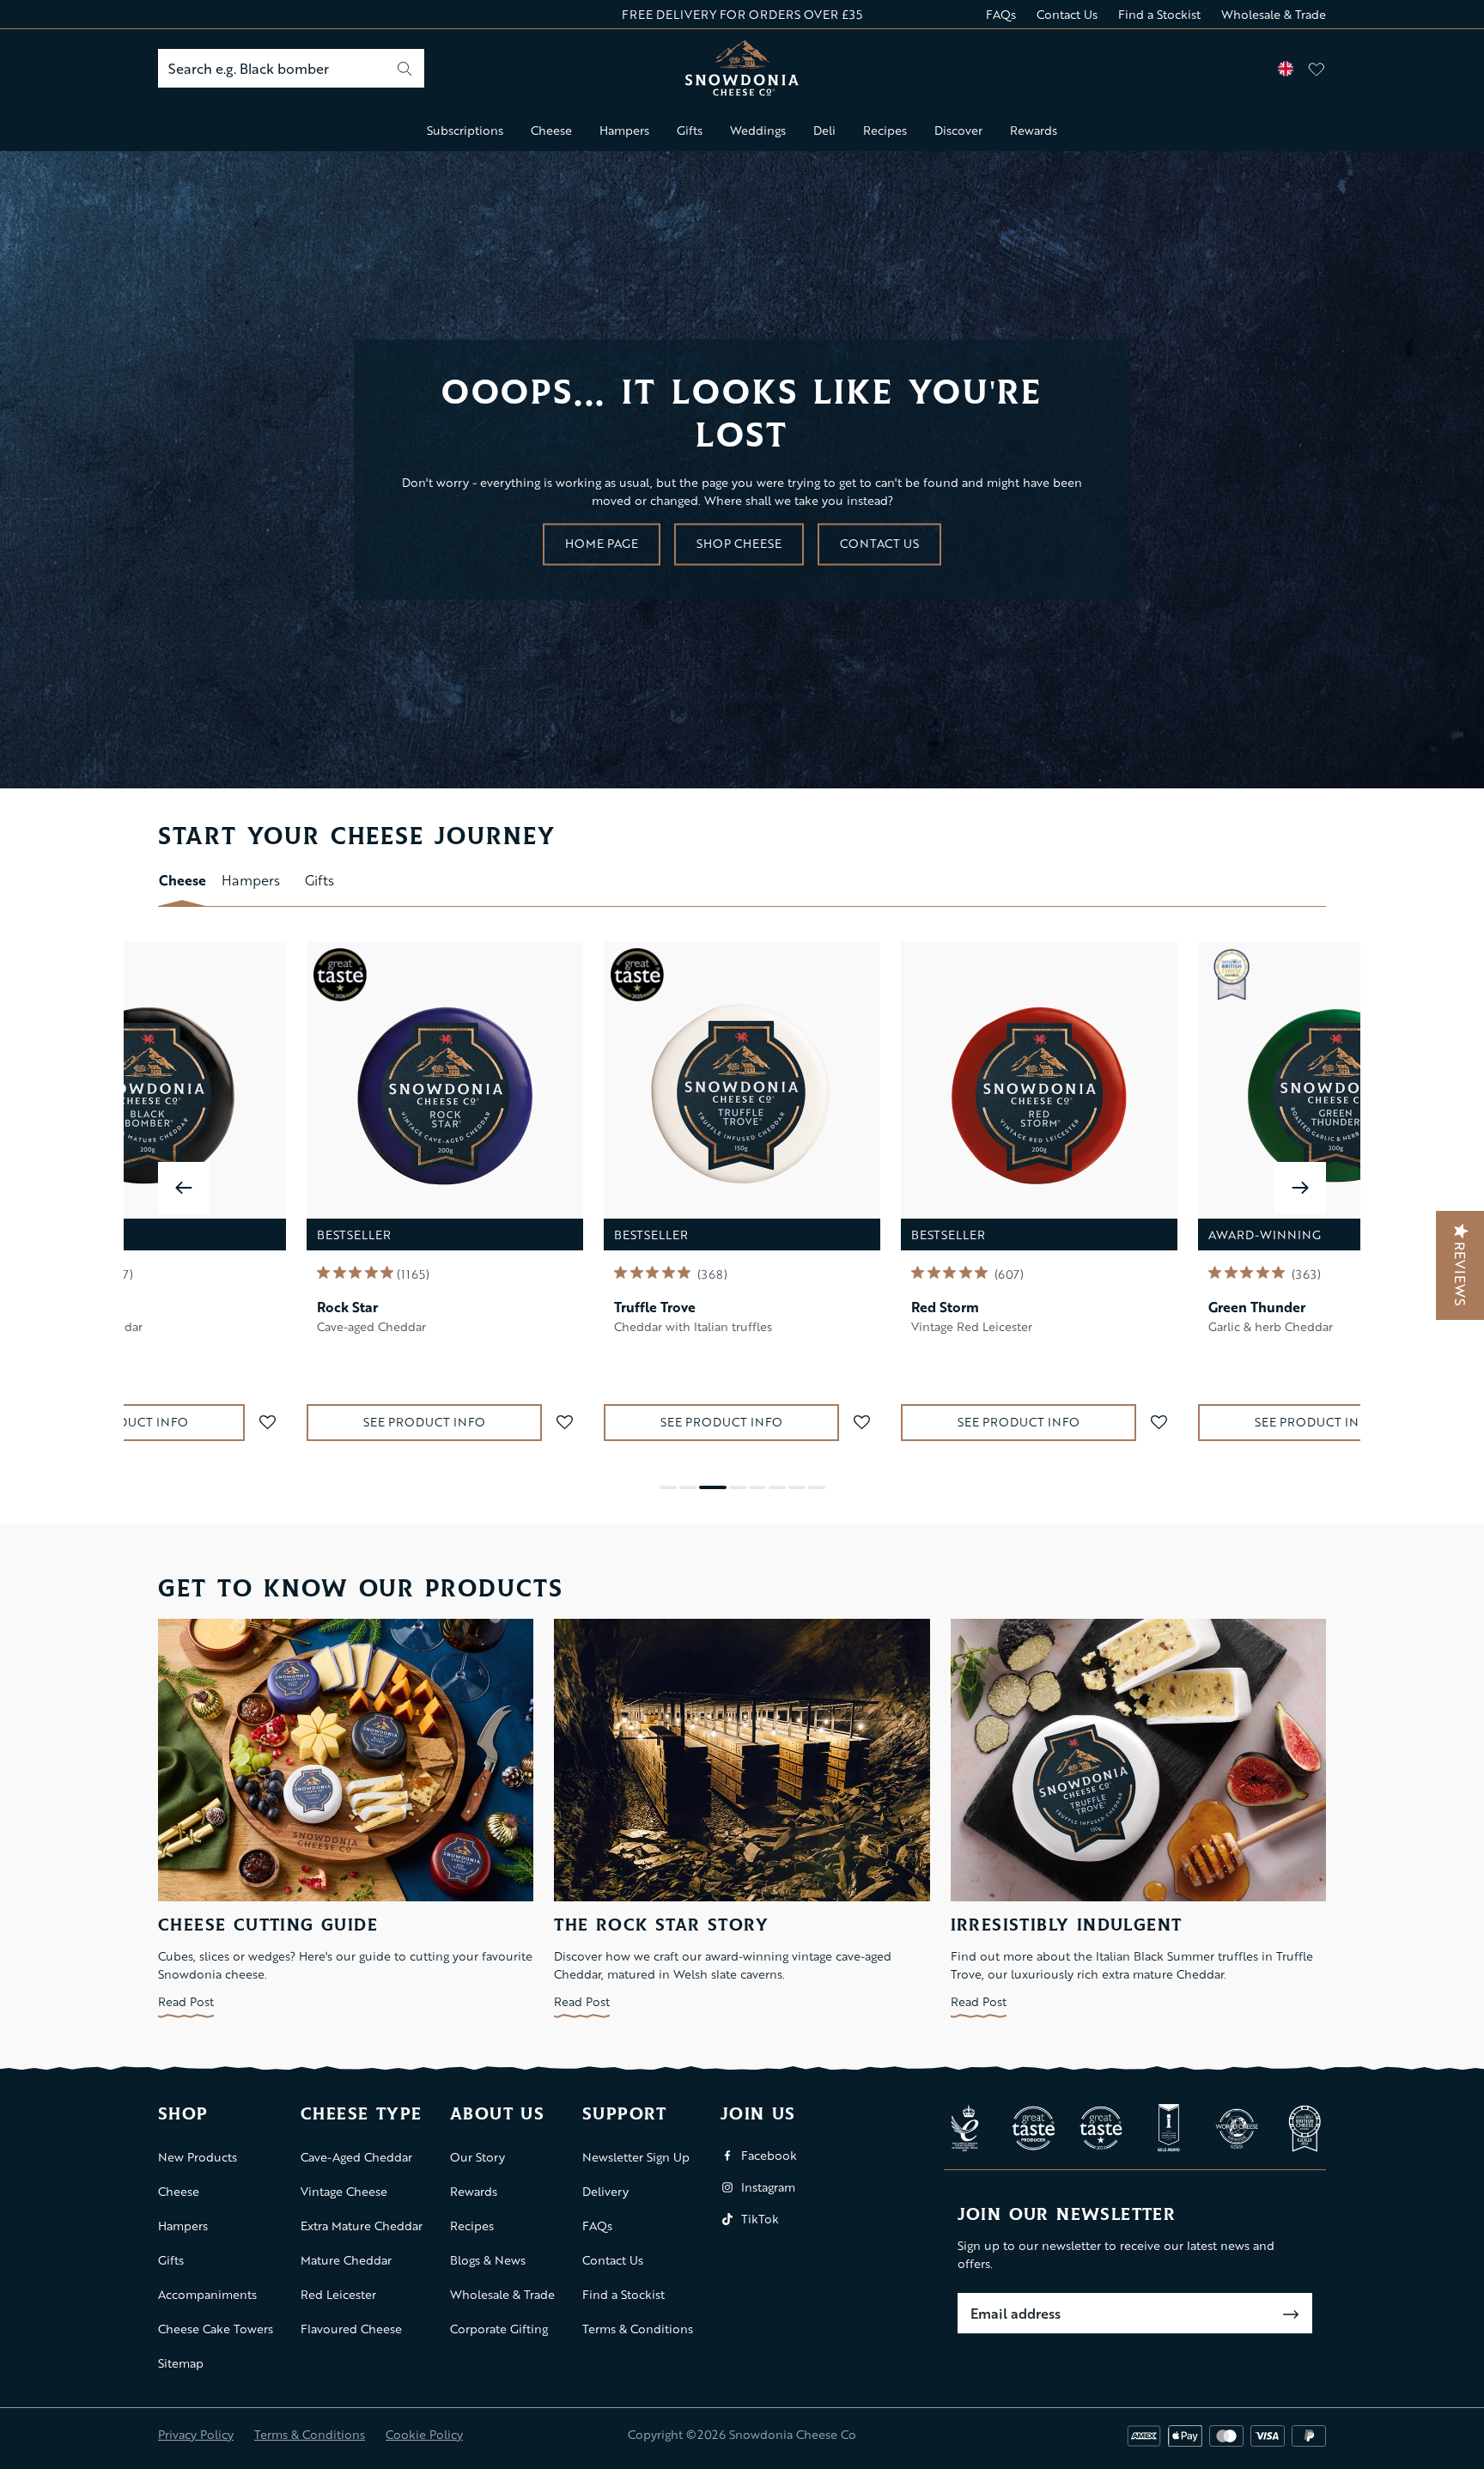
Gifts (690, 130)
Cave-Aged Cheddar (356, 2157)
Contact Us (1067, 14)
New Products (198, 2157)
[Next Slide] (1300, 1188)
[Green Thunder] (1336, 1096)
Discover (958, 130)
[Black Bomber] (148, 1096)
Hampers (624, 130)
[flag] (1286, 69)
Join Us (758, 2115)
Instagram (768, 2187)
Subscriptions (465, 130)
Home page (602, 543)
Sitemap (181, 2363)
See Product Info (127, 1422)
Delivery (605, 2191)
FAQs (1001, 14)
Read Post (186, 2001)
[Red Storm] (1039, 1096)
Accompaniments (207, 2294)
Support (625, 2115)
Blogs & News (488, 2260)
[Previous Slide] (184, 1188)
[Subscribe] (1291, 2314)
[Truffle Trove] (742, 1096)
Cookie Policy (424, 2434)
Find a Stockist (1159, 14)
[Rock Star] (445, 1096)
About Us (497, 2115)
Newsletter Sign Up (636, 2157)
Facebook (769, 2155)
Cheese (551, 130)
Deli (824, 130)
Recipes (885, 130)
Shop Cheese (739, 543)
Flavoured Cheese (351, 2329)
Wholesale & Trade (1274, 14)
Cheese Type (361, 2115)
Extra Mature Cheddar (362, 2226)
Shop (183, 2115)
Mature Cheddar (346, 2260)
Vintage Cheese (344, 2191)
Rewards (1034, 130)
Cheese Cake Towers (216, 2329)
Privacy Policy (196, 2434)
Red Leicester (338, 2294)
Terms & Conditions (638, 2329)
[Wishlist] (1317, 69)
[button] (267, 1423)
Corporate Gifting (499, 2329)
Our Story (477, 2157)
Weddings (758, 130)
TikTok (760, 2219)
